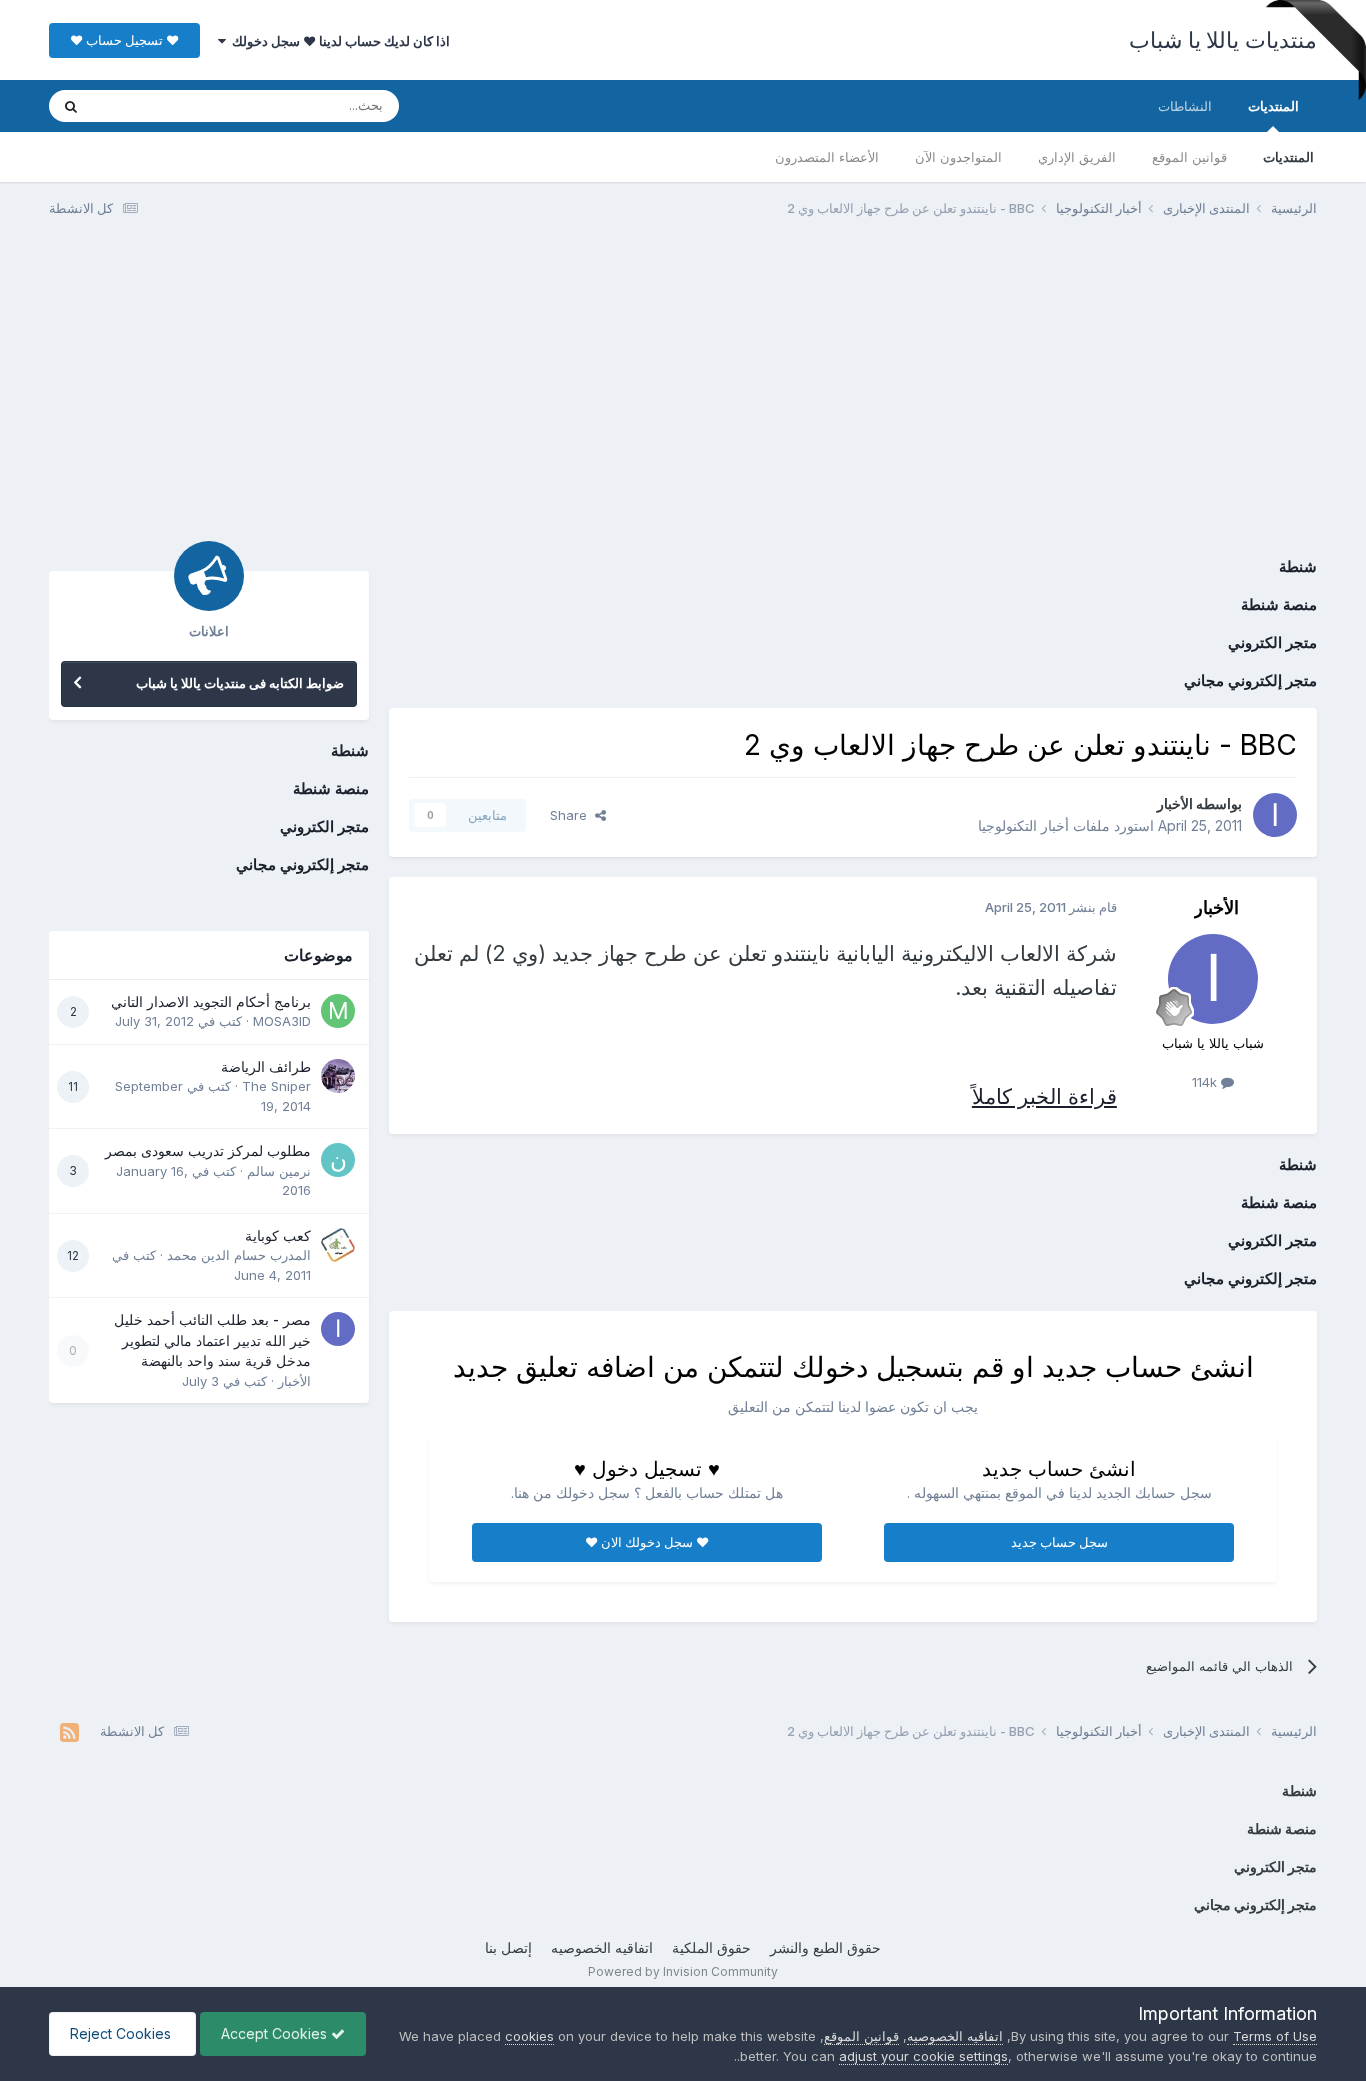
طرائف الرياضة (266, 1067)
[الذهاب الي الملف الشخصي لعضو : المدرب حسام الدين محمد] (338, 1245)
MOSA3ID (282, 1021)
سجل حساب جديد (1059, 1542)
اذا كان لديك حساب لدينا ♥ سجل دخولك (338, 41)
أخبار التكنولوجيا (1023, 825)
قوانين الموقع (1189, 157)
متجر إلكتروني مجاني (1250, 680)
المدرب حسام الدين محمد (239, 1255)
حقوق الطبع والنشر (825, 1947)
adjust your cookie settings (923, 2056)
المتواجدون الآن (958, 157)
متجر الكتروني (1272, 642)
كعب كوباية (278, 1236)
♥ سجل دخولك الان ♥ (647, 1542)
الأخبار (1175, 803)
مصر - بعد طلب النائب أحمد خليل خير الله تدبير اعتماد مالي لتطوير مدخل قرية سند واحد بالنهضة (212, 1340)
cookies (529, 2036)
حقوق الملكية (711, 1947)
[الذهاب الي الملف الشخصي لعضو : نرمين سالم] (338, 1160)
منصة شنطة (1279, 604)
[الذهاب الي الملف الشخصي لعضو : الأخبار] (1275, 815)
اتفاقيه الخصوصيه (602, 1947)
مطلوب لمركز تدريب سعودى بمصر (208, 1151)
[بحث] (71, 106)
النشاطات (1185, 106)
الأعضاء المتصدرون (827, 157)
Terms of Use (1275, 2036)
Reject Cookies (122, 2033)
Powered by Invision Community (683, 1971)
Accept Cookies (276, 2033)
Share (572, 815)
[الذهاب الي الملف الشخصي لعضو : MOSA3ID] (338, 1011)
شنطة (1298, 566)
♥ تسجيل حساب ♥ (124, 40)
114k (1206, 1082)
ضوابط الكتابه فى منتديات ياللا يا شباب (240, 683)
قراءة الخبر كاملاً (1044, 1096)
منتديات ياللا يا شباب (1223, 40)
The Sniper (276, 1086)
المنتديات (1273, 106)
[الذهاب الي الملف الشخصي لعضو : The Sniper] (338, 1076)
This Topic (151, 105)
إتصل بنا (508, 1947)
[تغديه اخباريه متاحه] (69, 1732)
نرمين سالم (279, 1171)
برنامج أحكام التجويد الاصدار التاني (211, 1002)
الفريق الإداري (1077, 157)
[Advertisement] (683, 388)
